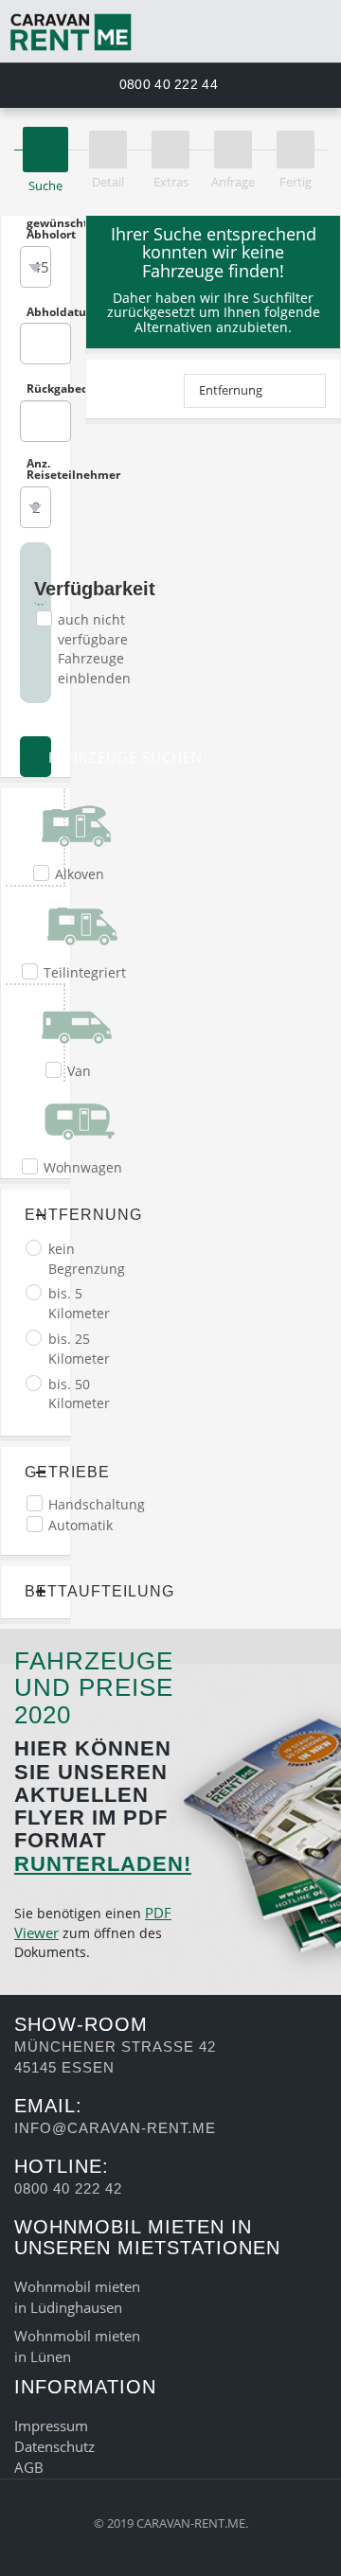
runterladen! (103, 1864)
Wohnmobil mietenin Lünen (77, 2346)
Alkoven (80, 874)
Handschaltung (97, 1504)
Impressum (51, 2426)
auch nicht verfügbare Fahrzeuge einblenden (94, 649)
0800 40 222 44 (167, 84)
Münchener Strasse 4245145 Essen (115, 2057)
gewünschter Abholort (39, 229)
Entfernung (231, 390)
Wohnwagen (83, 1167)
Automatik (81, 1525)
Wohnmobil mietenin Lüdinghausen (77, 2297)
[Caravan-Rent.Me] (170, 31)
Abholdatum (39, 311)
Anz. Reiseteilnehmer (39, 469)
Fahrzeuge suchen (47, 757)
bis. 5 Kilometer (79, 1303)
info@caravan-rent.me (115, 2128)
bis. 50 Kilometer (79, 1394)
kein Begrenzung (87, 1259)
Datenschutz (54, 2446)
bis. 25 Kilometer (79, 1349)
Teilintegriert (85, 972)
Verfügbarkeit (40, 589)
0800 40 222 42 (68, 2188)
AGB (29, 2467)
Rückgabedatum (39, 389)
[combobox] (36, 267)
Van (79, 1071)
